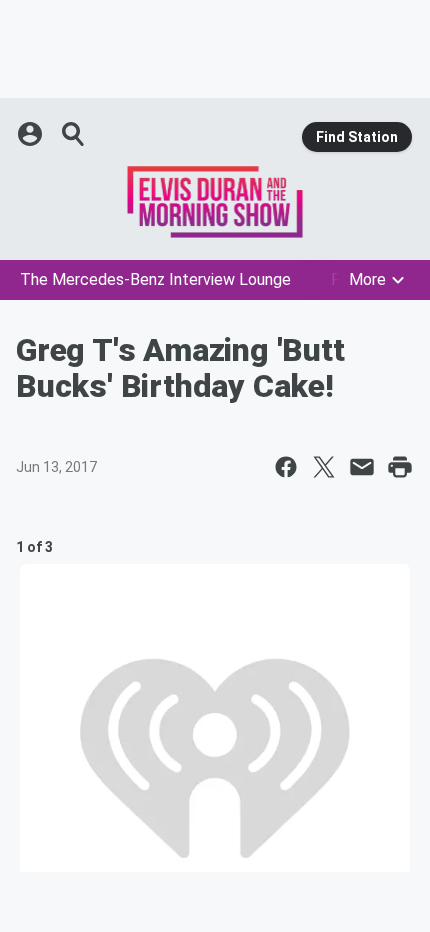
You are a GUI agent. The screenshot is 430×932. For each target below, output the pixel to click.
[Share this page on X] (324, 467)
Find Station (357, 137)
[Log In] (32, 134)
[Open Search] (74, 134)
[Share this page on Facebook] (286, 467)
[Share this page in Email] (362, 467)
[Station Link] (215, 202)
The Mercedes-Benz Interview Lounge (155, 279)
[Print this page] (400, 467)
